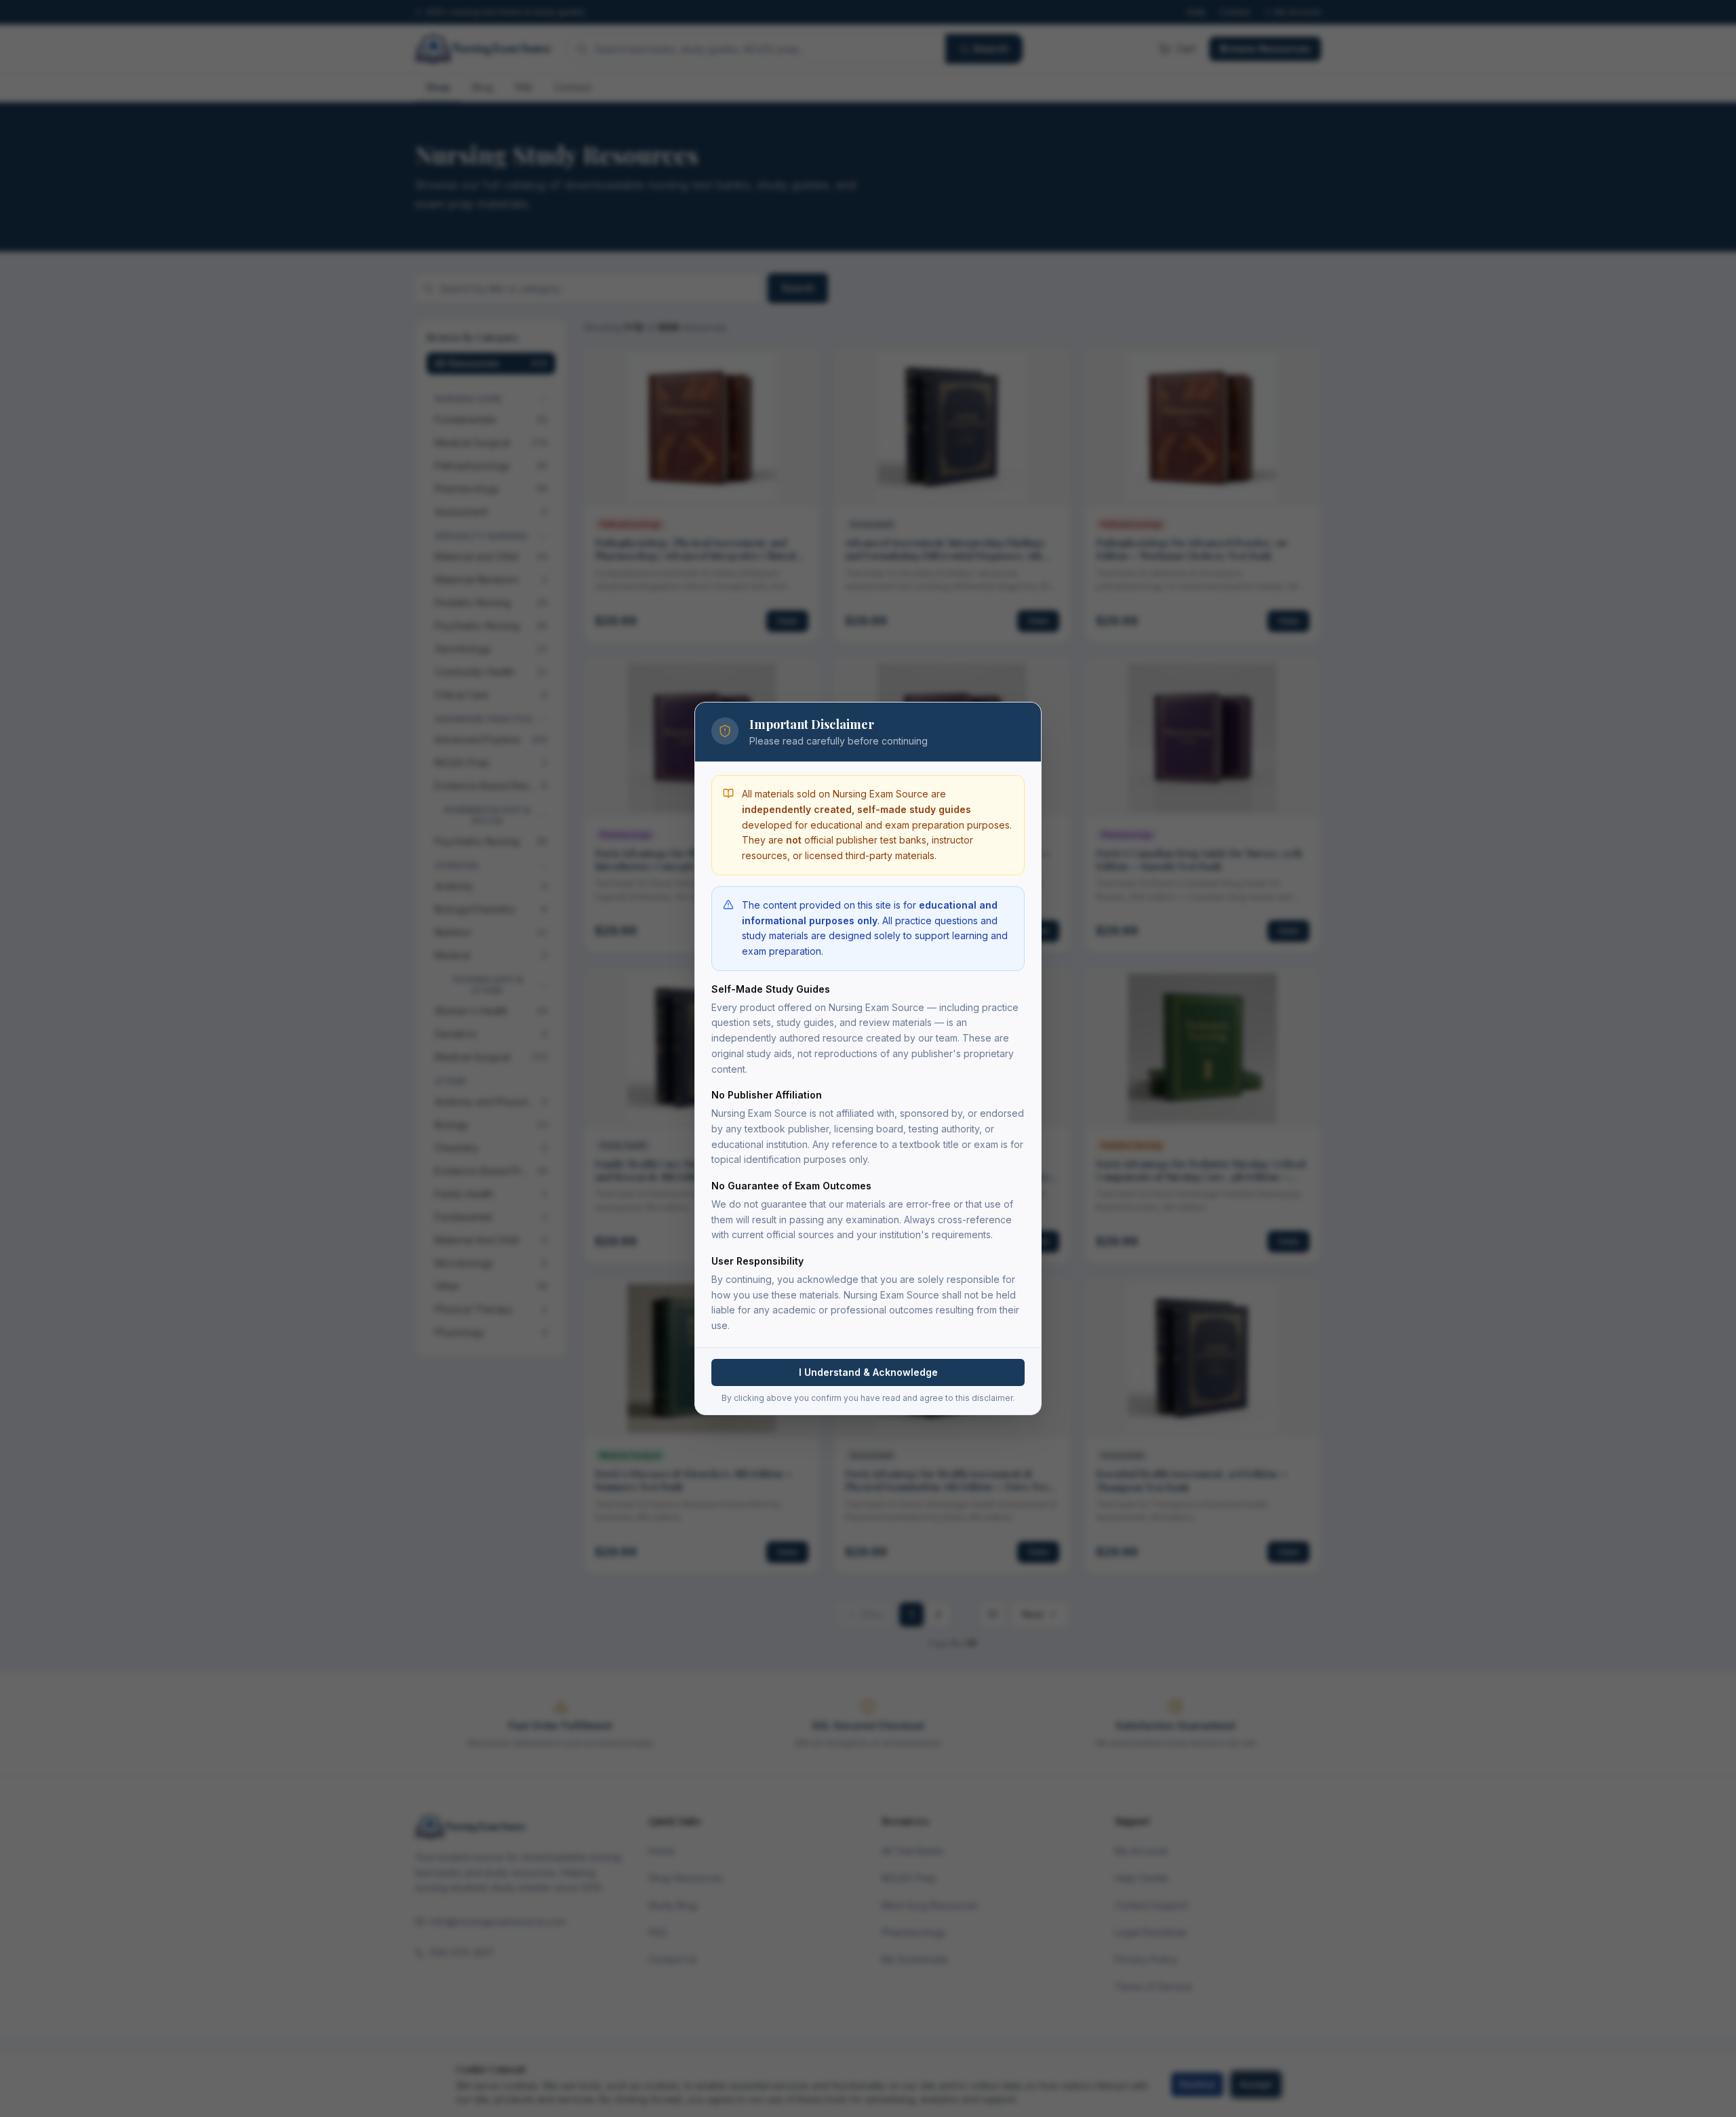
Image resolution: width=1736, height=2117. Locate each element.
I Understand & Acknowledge (868, 1372)
